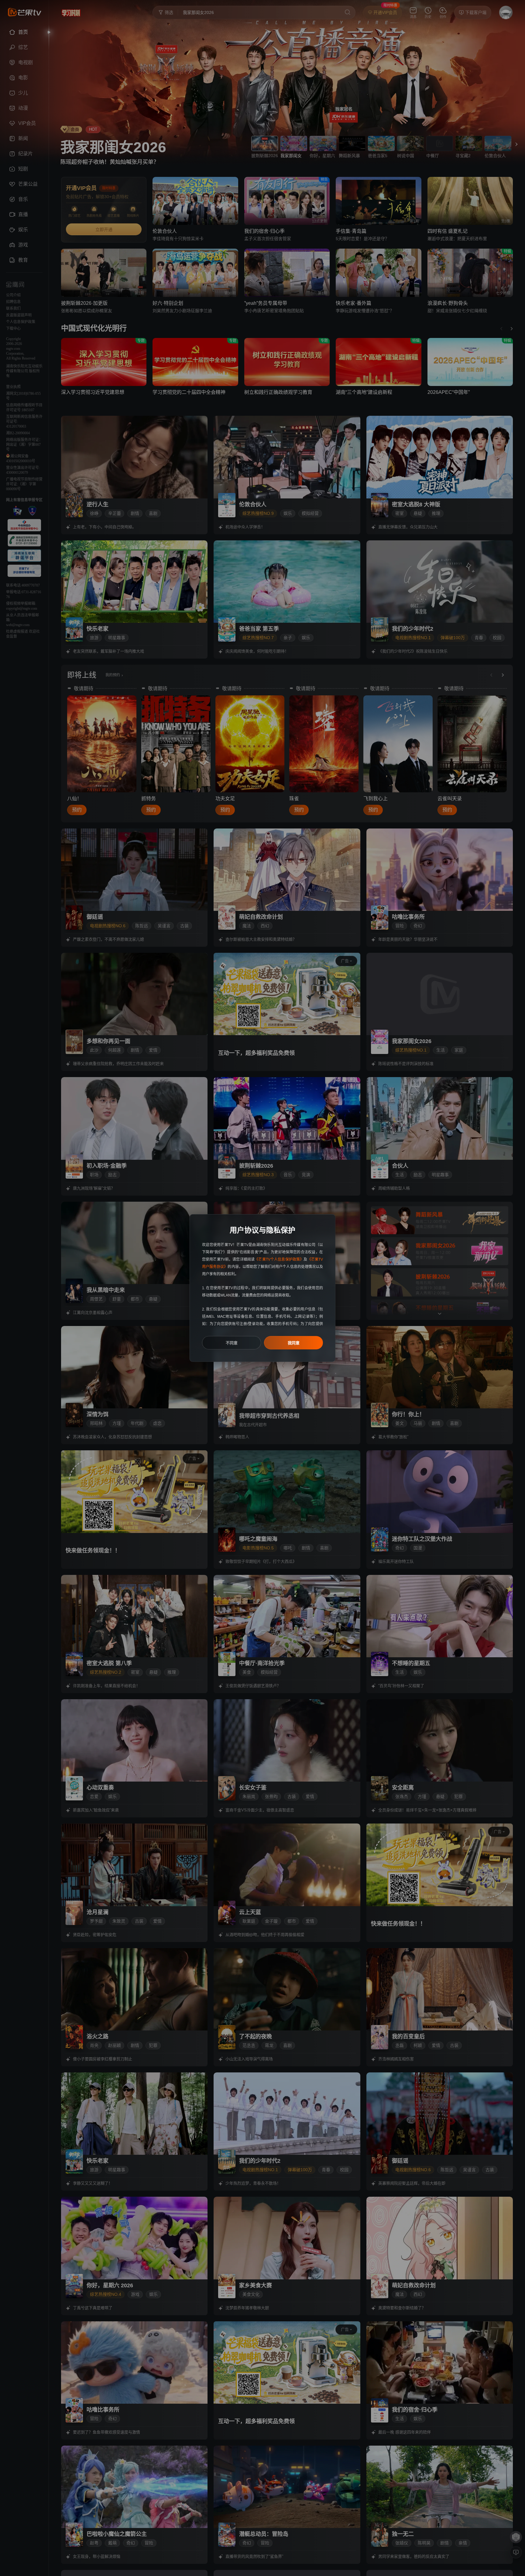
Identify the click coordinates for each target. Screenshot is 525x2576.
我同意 (294, 1343)
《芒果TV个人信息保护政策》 (279, 1259)
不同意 (232, 1343)
